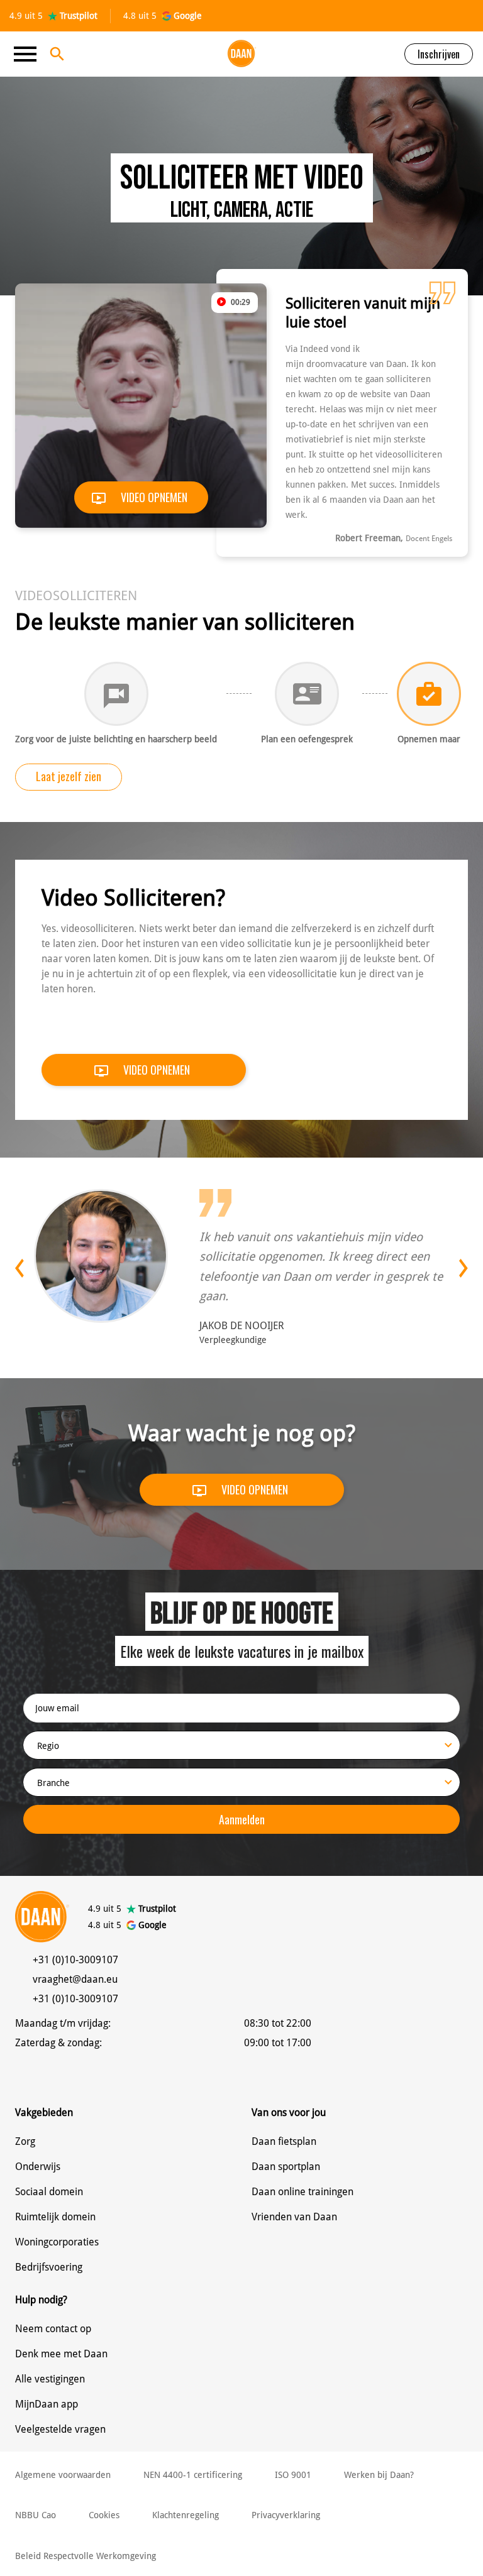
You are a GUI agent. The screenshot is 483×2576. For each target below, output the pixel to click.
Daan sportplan (286, 2167)
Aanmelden (242, 1819)
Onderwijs (38, 2167)
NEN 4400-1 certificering (193, 2475)
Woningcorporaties (57, 2242)
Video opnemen (153, 497)
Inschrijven (439, 54)
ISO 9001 (293, 2475)
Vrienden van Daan (294, 2217)
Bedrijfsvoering (49, 2267)
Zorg (25, 2141)
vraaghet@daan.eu (75, 1979)
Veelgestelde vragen (60, 2429)
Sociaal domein (49, 2192)
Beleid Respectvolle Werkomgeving (86, 2556)
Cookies (104, 2515)
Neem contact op (53, 2329)
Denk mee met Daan (61, 2354)
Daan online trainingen (303, 2192)
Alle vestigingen (50, 2379)
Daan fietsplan (284, 2141)
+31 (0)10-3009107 (75, 1960)
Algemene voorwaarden (63, 2475)
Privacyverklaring (286, 2515)
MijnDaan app (47, 2404)
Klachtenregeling (186, 2515)
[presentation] (25, 1268)
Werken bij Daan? (379, 2475)
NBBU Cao (36, 2515)
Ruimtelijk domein (55, 2217)
